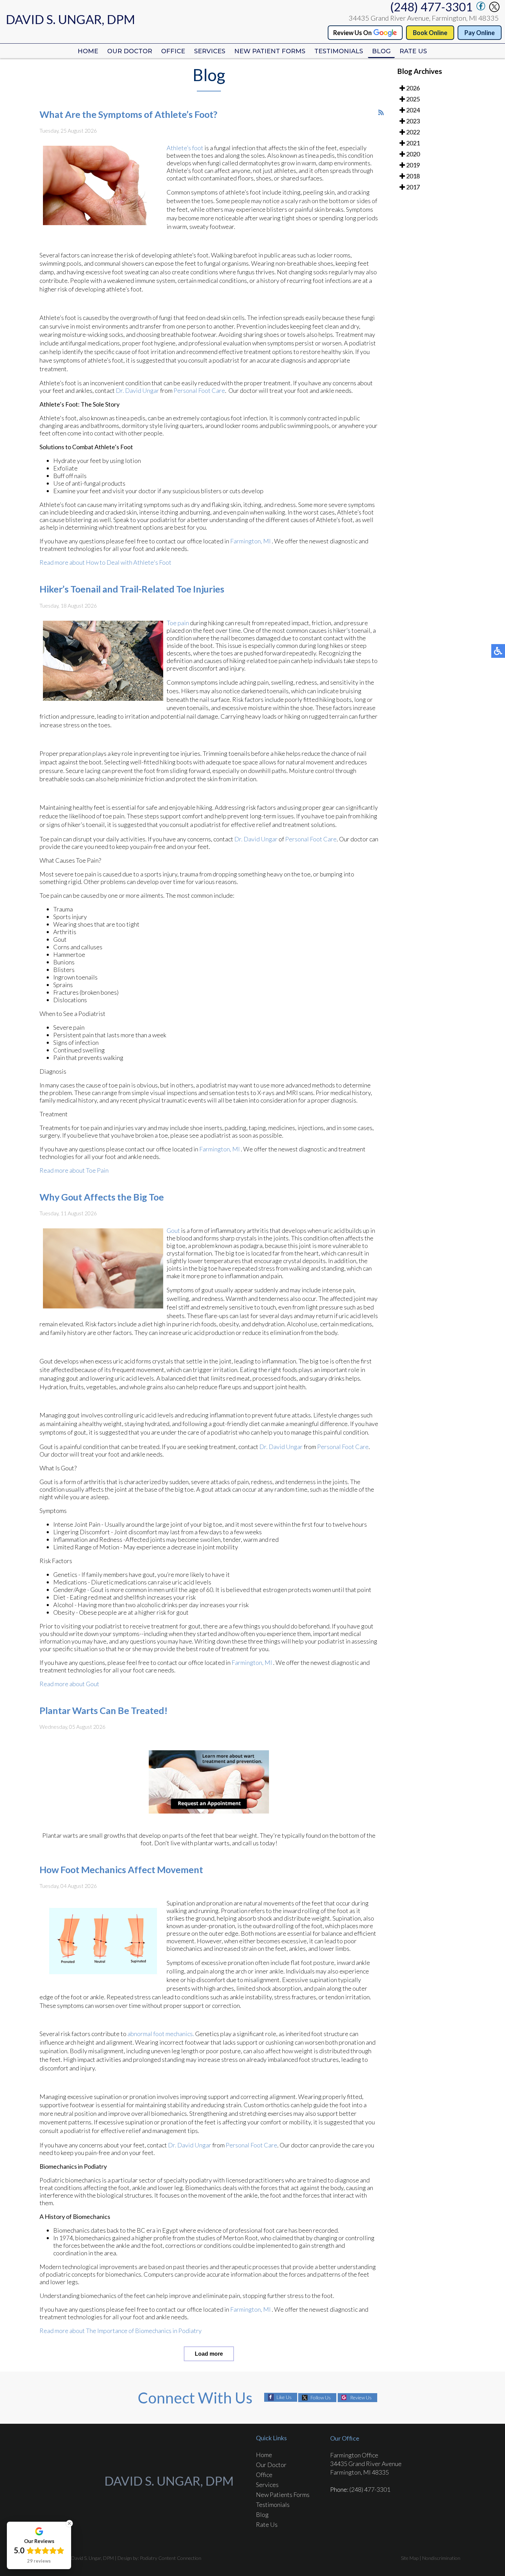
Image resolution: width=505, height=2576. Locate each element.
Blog (381, 51)
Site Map (410, 2558)
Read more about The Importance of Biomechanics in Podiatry (121, 2331)
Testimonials (339, 51)
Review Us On (352, 33)
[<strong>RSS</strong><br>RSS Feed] (381, 112)
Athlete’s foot (185, 148)
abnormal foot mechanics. (161, 2034)
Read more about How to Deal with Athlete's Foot (105, 562)
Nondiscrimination (441, 2558)
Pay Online (480, 33)
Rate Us (413, 51)
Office (173, 51)
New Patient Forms (270, 51)
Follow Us (321, 2397)
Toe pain (178, 623)
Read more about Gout (69, 1684)
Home (88, 51)
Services (210, 51)
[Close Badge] (69, 2523)
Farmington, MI (250, 541)
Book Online (430, 33)
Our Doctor (130, 51)
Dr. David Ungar (137, 390)
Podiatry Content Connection (171, 2558)
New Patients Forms (283, 2495)
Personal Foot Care (199, 390)
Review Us (361, 2397)
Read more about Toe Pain (74, 1170)
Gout (174, 1230)
